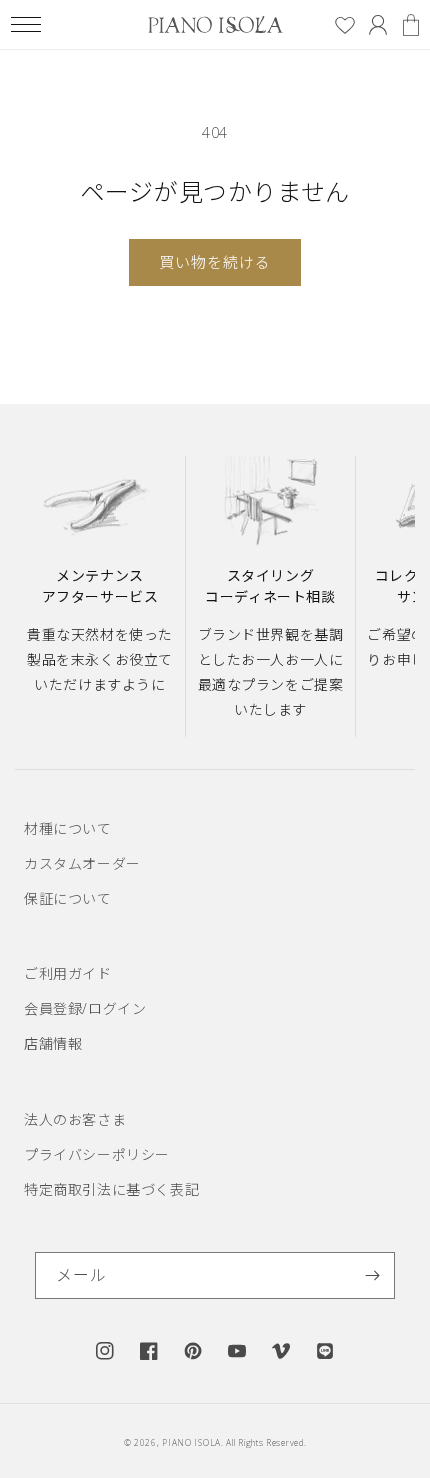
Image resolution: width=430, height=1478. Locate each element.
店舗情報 (53, 1043)
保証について (68, 898)
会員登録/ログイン (85, 1008)
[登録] (372, 1275)
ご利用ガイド (68, 973)
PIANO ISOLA (191, 1442)
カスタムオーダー (82, 863)
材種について (68, 828)
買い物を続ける (215, 262)
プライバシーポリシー (97, 1154)
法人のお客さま (75, 1119)
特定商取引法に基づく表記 (111, 1189)
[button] (25, 24)
